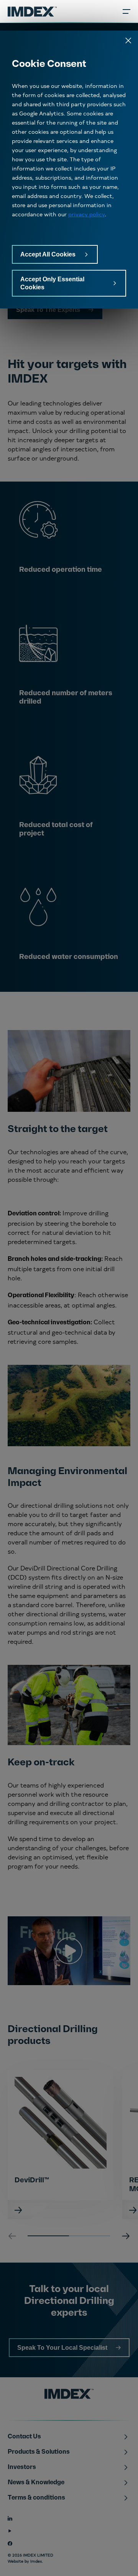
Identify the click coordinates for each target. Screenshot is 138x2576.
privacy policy (86, 214)
